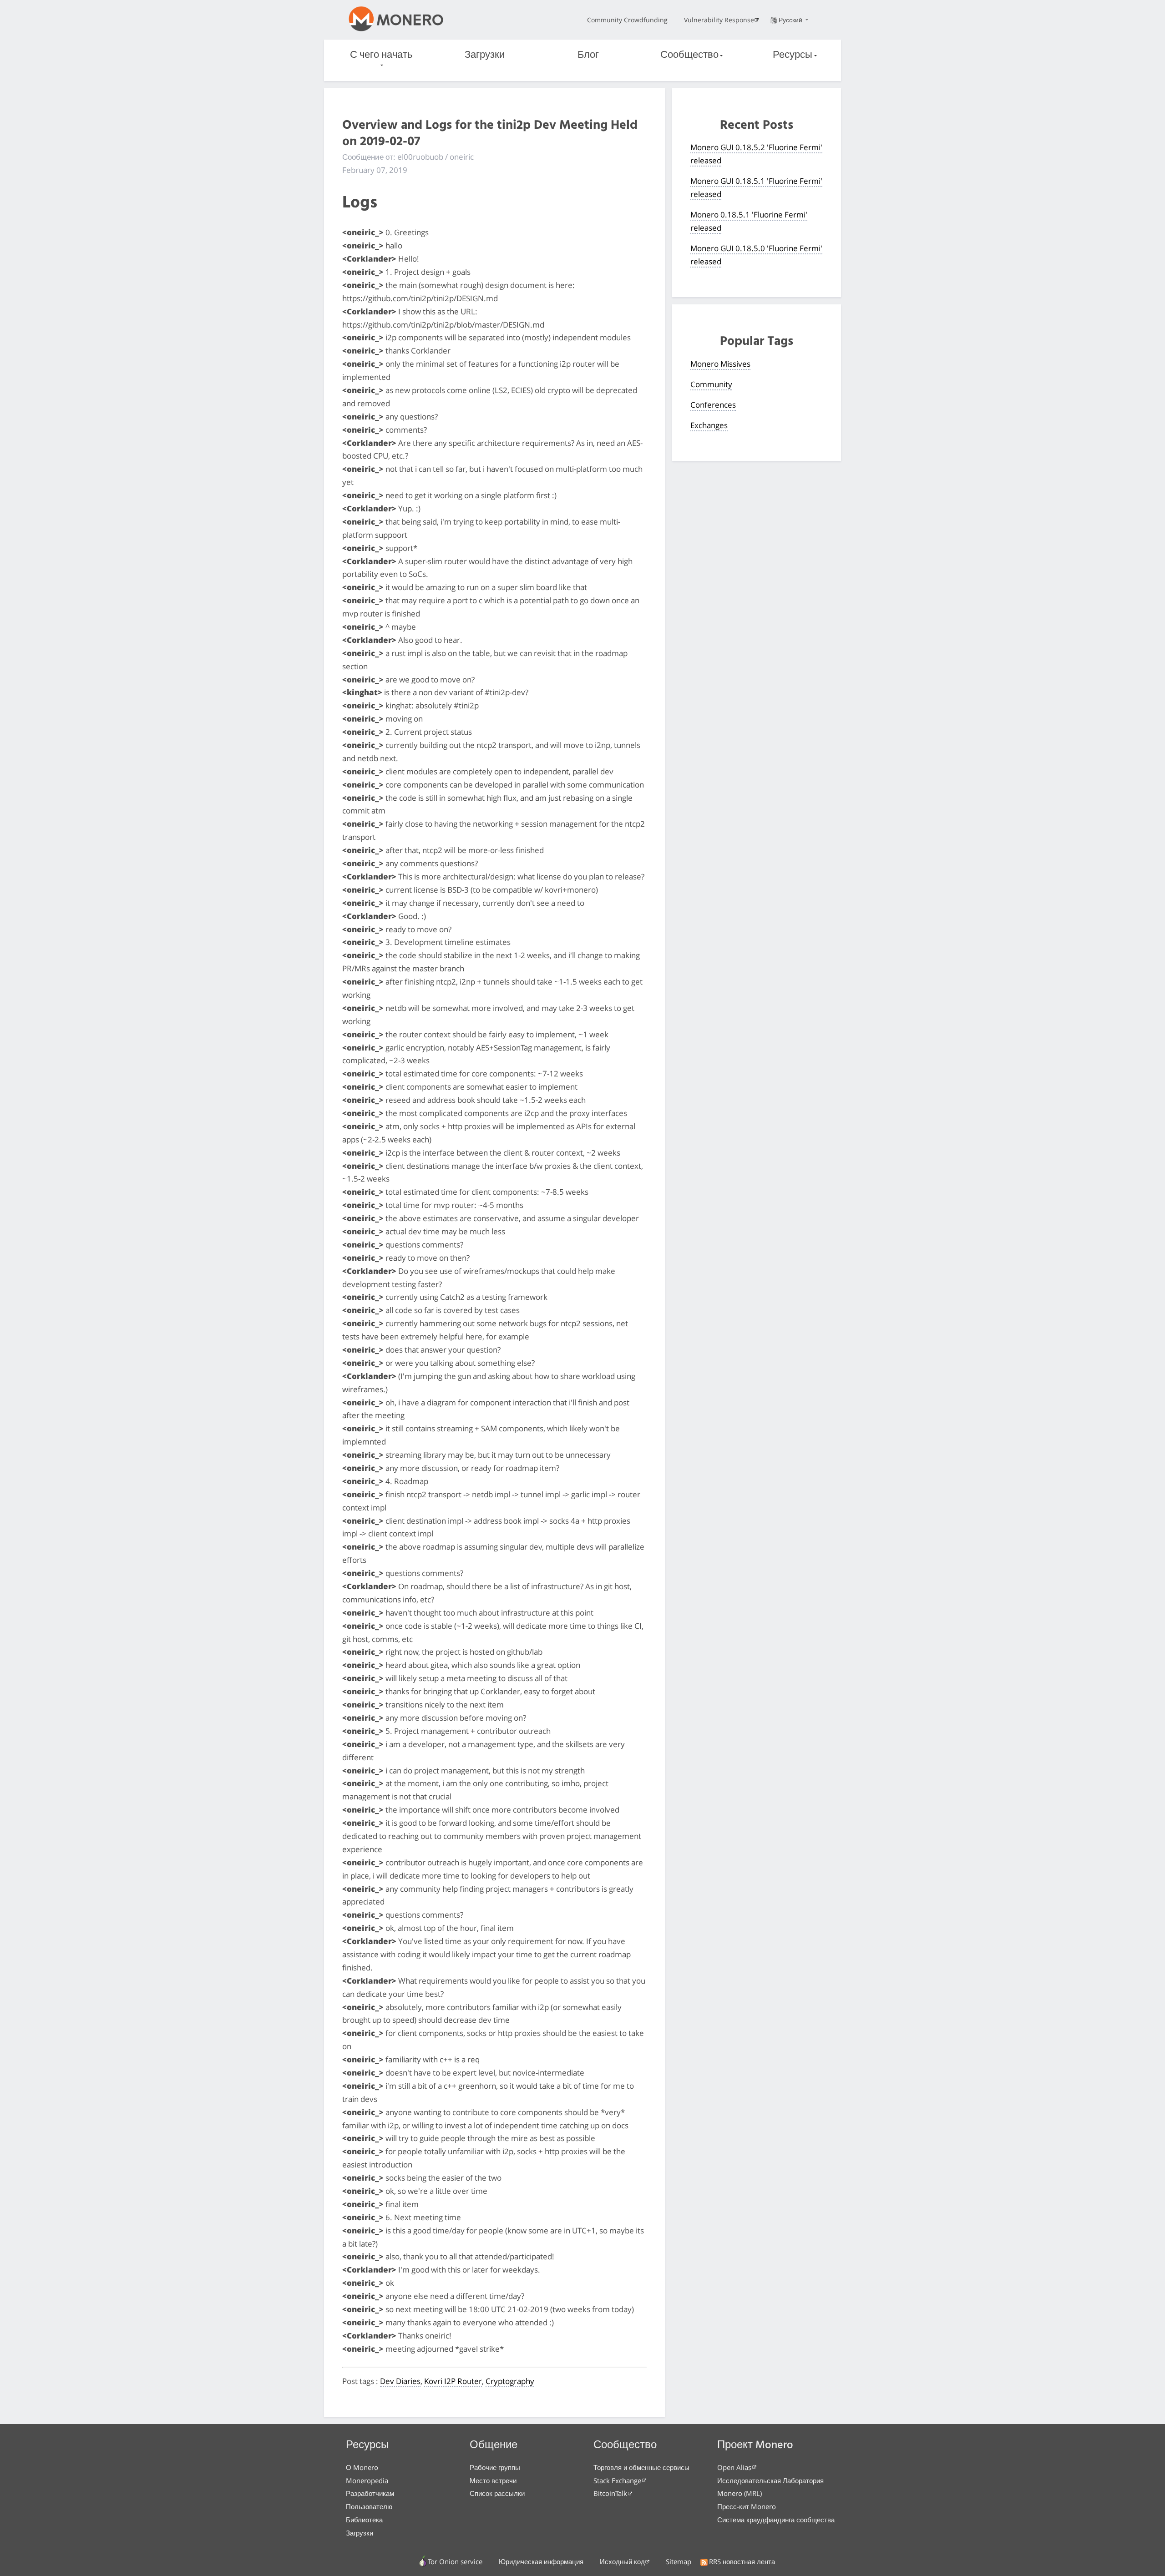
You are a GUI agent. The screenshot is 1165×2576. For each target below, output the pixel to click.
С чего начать (381, 55)
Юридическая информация (541, 2561)
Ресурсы (793, 55)
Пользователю (369, 2506)
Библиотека (364, 2520)
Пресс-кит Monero (747, 2506)
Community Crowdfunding (627, 20)
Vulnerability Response (719, 20)
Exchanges (709, 425)
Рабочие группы (495, 2467)
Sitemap (679, 2561)
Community (711, 384)
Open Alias (734, 2467)
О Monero (362, 2467)
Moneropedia (367, 2480)
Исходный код (622, 2561)
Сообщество (689, 55)
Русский (791, 20)
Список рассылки (497, 2493)
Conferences (713, 405)
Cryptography (510, 2381)
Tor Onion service (455, 2561)
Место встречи (493, 2480)
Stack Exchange (617, 2480)
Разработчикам (370, 2493)
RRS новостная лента (742, 2561)
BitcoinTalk (610, 2493)
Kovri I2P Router (453, 2381)
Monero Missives (720, 364)
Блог (588, 55)
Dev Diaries (400, 2381)
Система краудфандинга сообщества (776, 2520)
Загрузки (485, 55)
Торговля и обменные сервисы (641, 2467)
